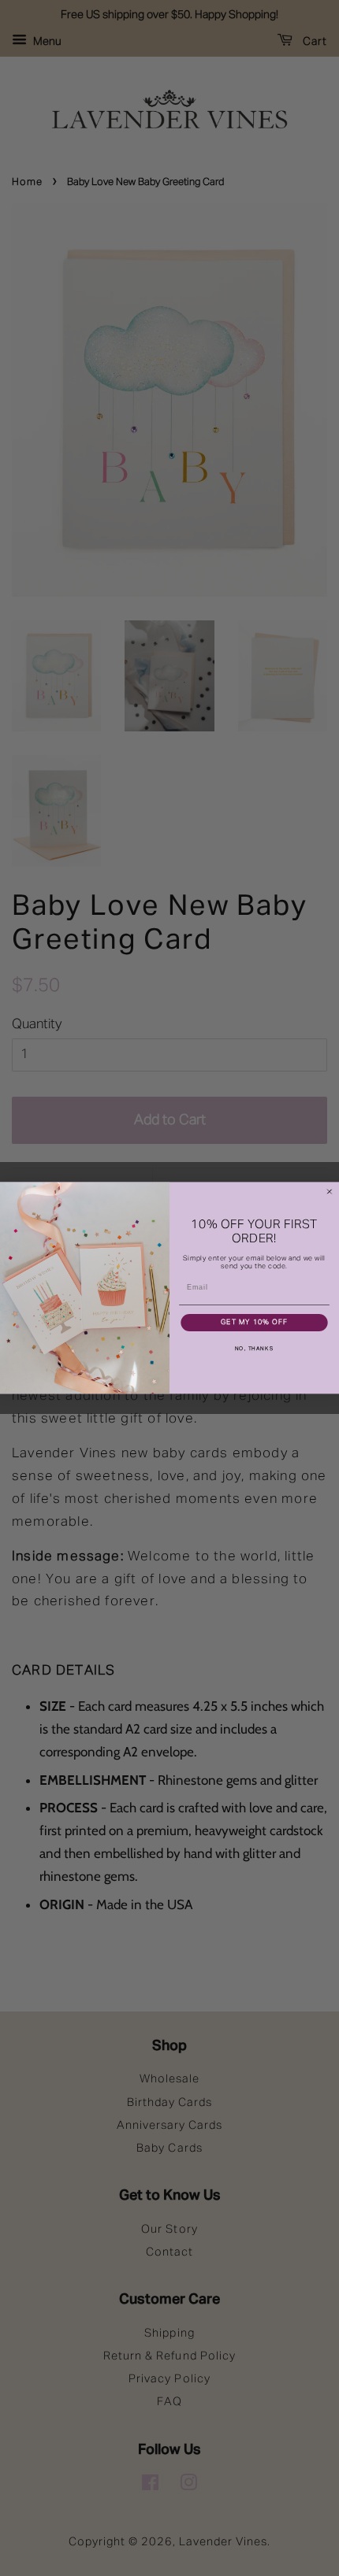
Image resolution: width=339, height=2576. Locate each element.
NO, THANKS (254, 1349)
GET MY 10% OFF (254, 1323)
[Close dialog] (329, 1192)
